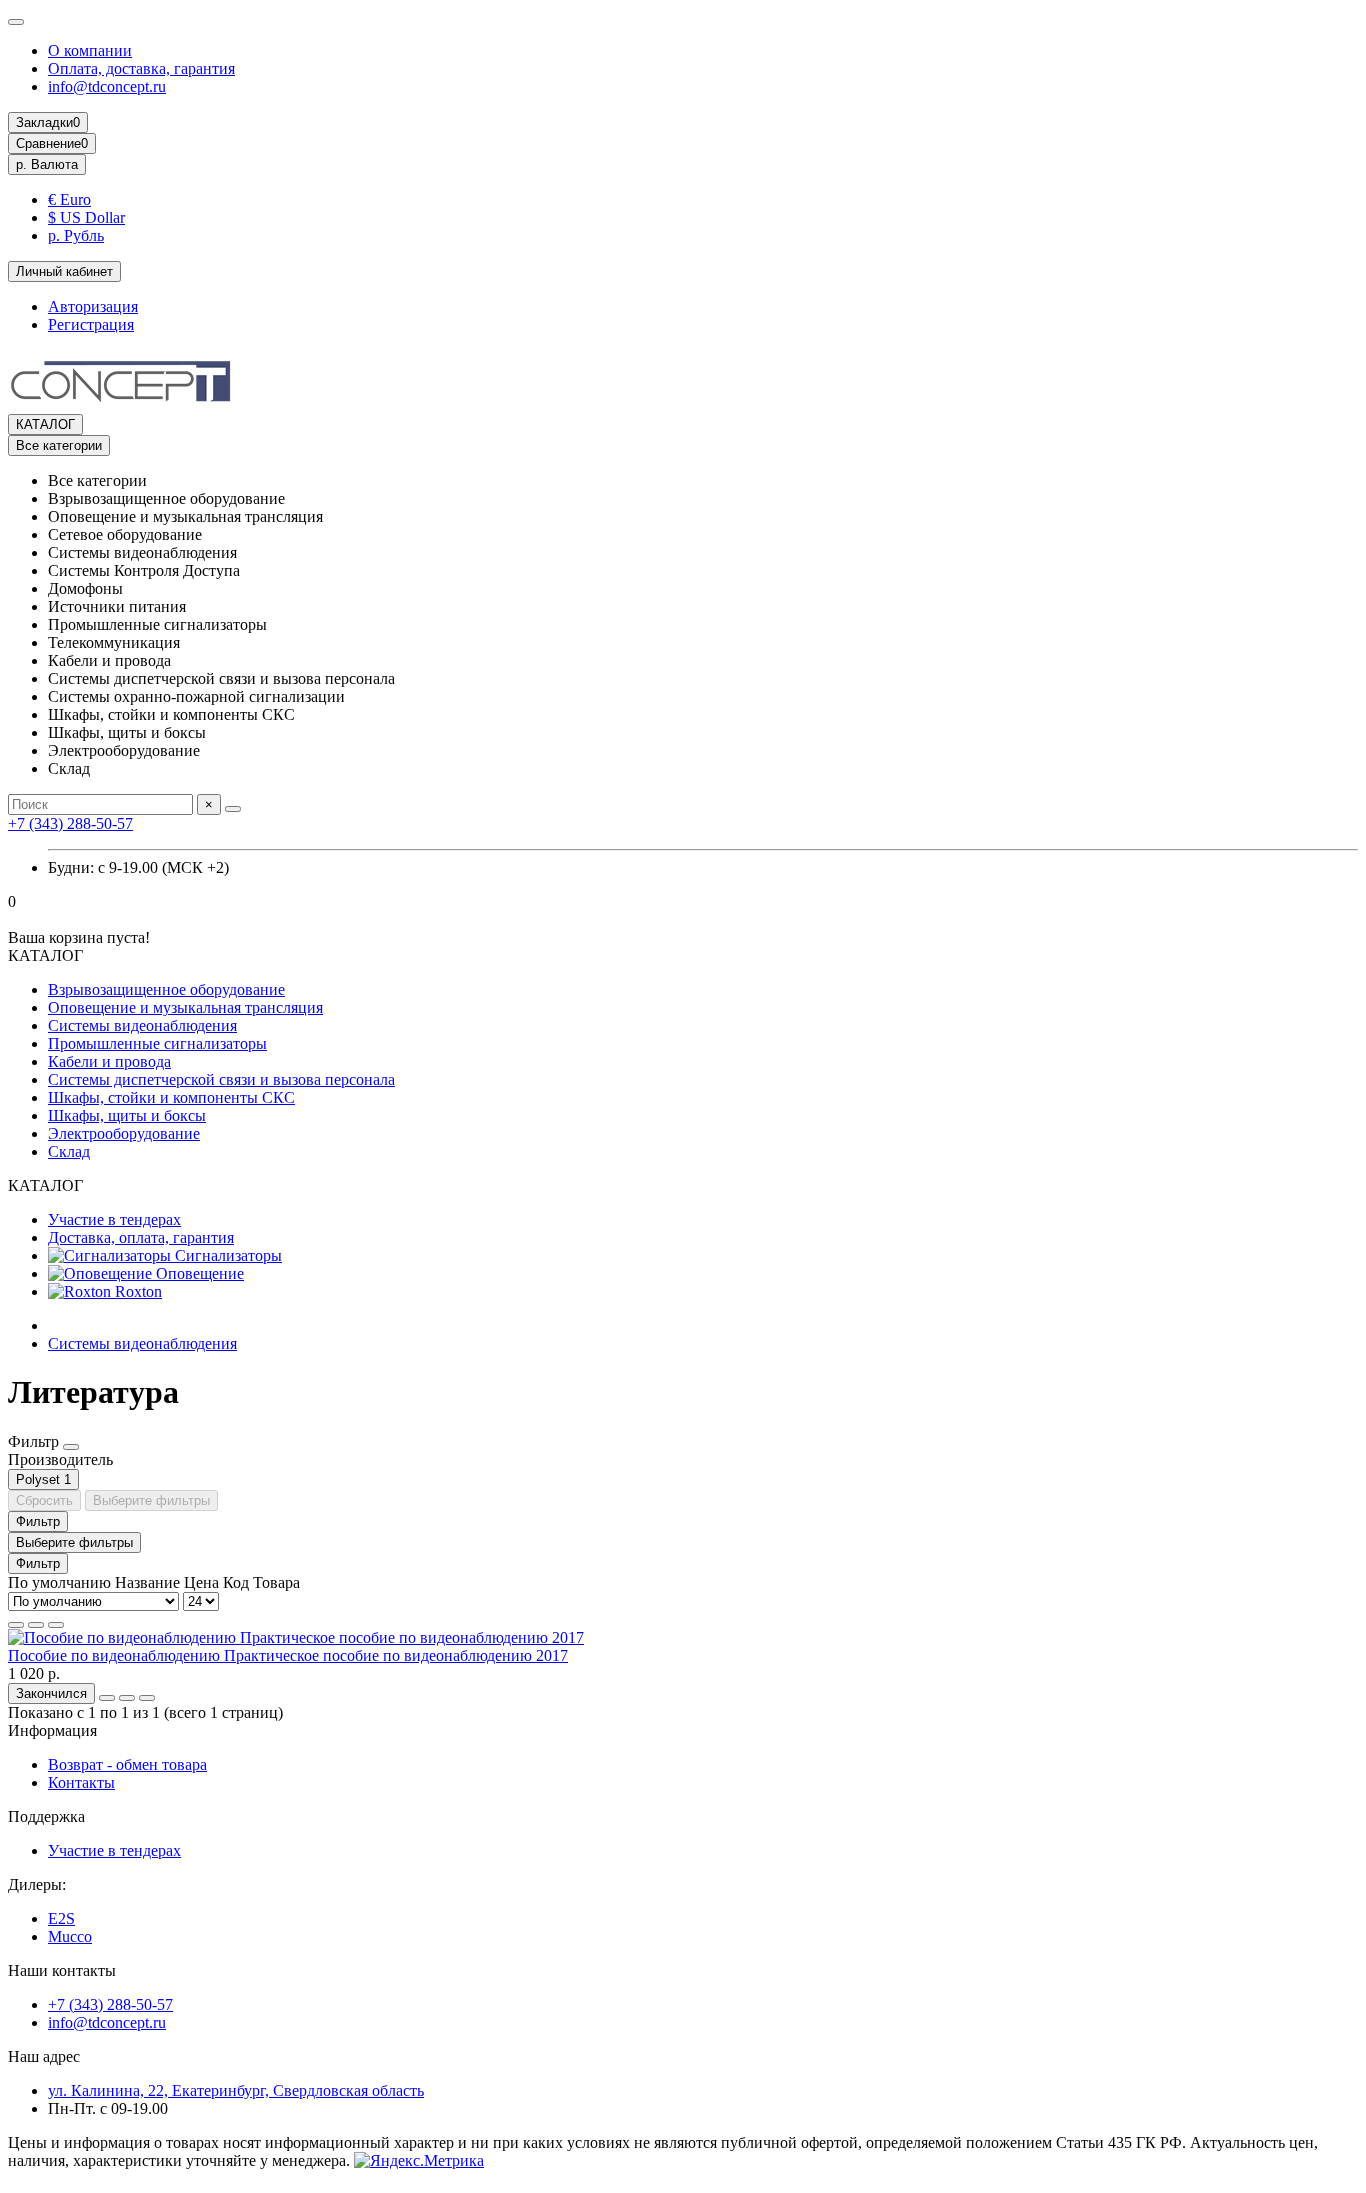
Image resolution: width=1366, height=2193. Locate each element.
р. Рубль (76, 235)
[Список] (36, 1625)
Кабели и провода (109, 1061)
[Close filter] (71, 1447)
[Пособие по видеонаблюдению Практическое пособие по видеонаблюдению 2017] (296, 1637)
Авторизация (93, 306)
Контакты (81, 1782)
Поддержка (46, 1816)
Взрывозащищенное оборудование (166, 989)
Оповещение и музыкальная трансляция (185, 1007)
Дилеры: (37, 1884)
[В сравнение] (147, 1698)
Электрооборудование (124, 1133)
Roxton (136, 1291)
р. (47, 164)
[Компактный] (56, 1625)
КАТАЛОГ (45, 424)
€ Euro (69, 199)
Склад (69, 1151)
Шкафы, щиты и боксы (127, 1115)
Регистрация (91, 324)
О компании (90, 50)
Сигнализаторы (226, 1255)
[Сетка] (16, 1625)
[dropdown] (16, 22)
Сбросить (44, 1500)
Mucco (70, 1936)
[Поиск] (233, 809)
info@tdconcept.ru (107, 86)
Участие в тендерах (114, 1219)
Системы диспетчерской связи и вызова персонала (221, 1079)
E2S (61, 1918)
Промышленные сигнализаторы (157, 1043)
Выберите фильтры (151, 1500)
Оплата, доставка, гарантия (141, 68)
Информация (52, 1730)
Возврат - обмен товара (127, 1764)
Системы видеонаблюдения (142, 1025)
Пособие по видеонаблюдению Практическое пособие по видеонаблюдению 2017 (288, 1655)
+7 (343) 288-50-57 (70, 823)
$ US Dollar (86, 217)
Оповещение (198, 1273)
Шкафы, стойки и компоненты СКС (171, 1097)
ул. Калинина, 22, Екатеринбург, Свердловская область (236, 2090)
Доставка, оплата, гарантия (141, 1237)
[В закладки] (127, 1698)
